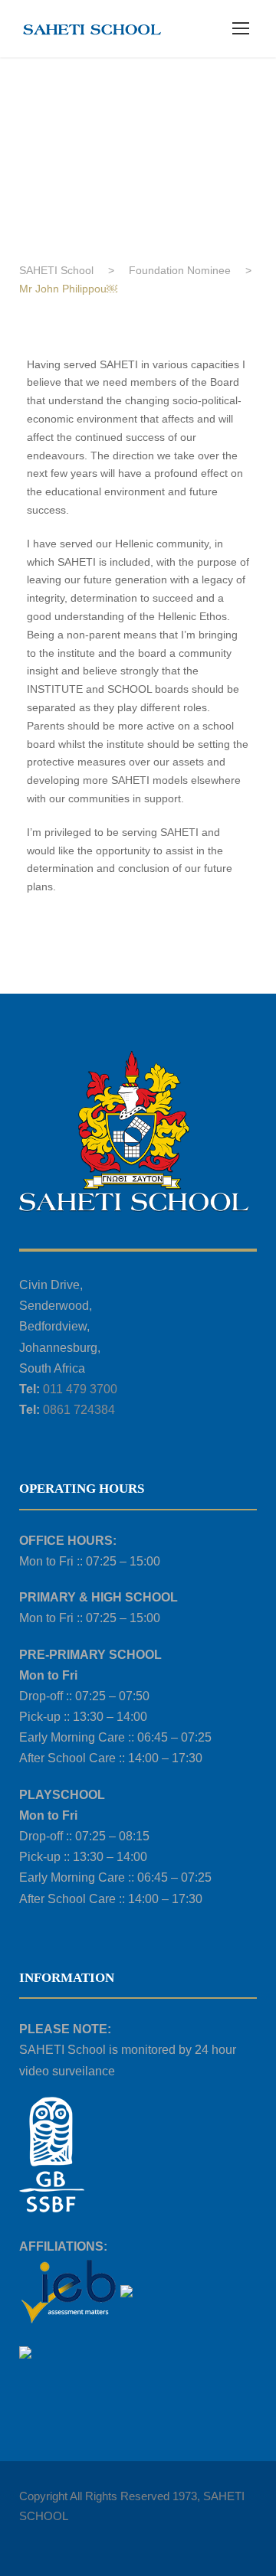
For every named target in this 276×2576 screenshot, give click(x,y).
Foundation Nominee (76, 112)
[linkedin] (52, 2538)
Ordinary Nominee (190, 112)
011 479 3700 (80, 1389)
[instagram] (132, 2538)
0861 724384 (79, 1410)
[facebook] (25, 2538)
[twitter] (79, 2538)
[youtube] (105, 2538)
